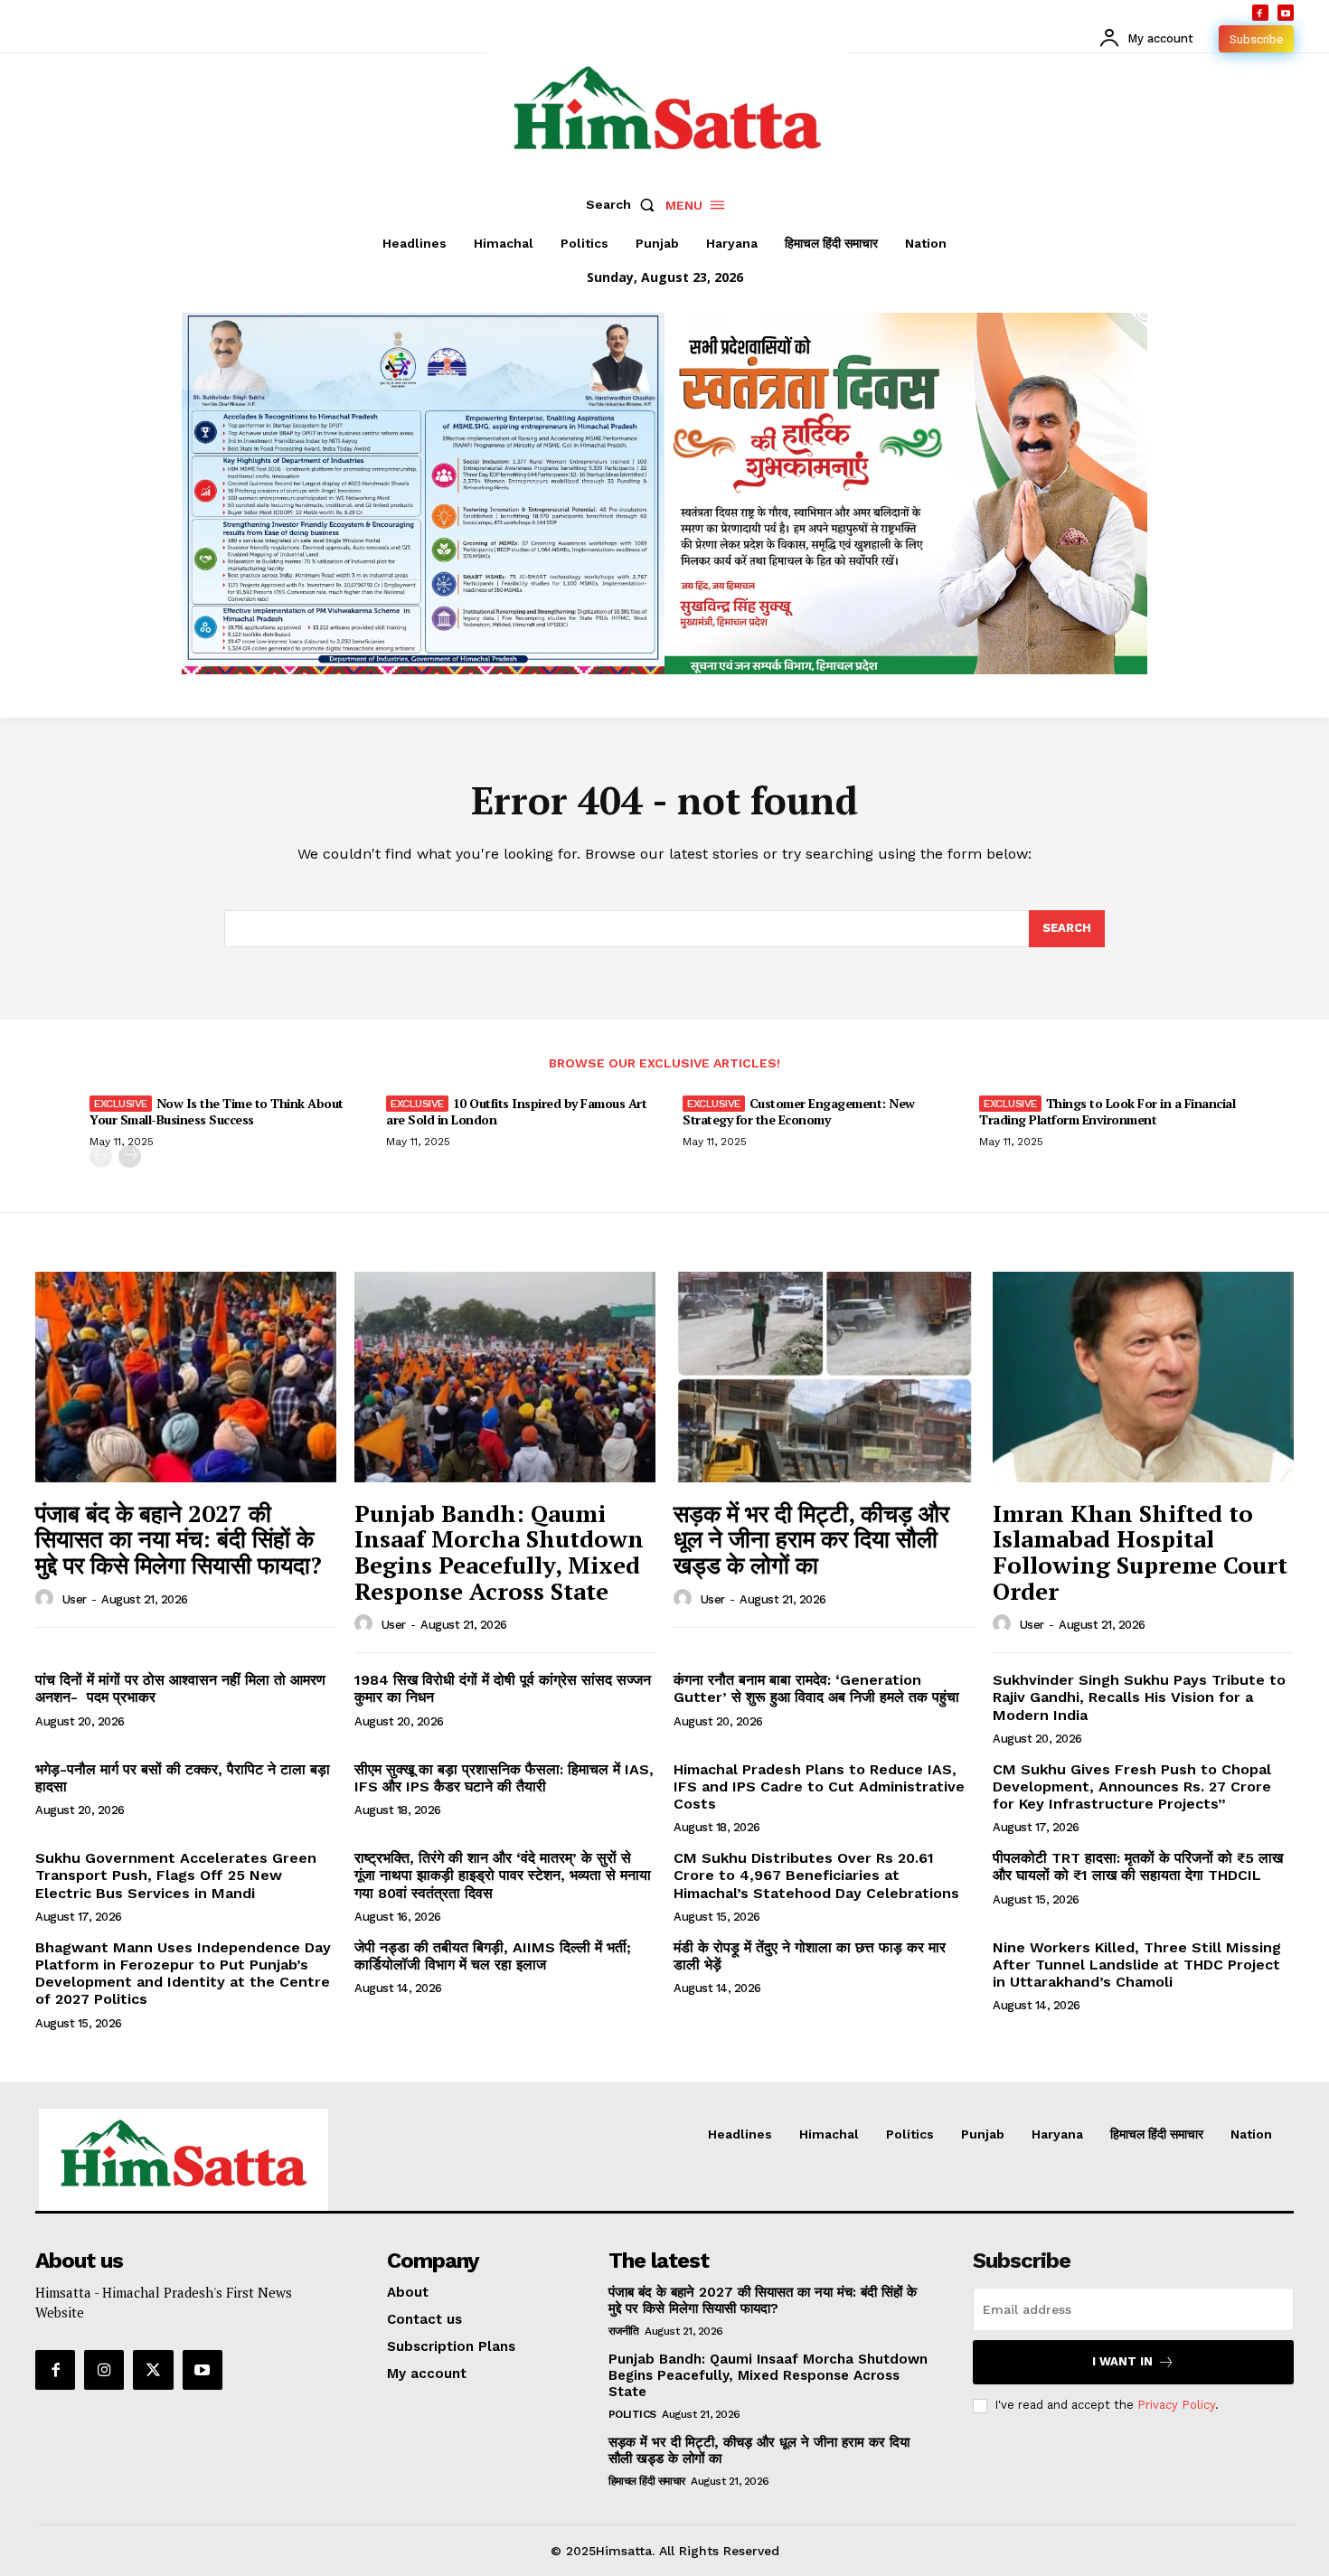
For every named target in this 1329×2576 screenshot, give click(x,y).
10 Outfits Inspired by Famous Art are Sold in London (516, 1111)
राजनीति (624, 2331)
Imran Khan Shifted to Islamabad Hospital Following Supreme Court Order (1140, 1552)
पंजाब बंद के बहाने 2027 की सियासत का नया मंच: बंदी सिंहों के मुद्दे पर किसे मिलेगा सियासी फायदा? (179, 1539)
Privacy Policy (1176, 2405)
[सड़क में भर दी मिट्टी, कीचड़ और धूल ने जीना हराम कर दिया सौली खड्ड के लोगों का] (824, 1377)
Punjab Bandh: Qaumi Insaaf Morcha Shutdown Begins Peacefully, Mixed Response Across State (499, 1552)
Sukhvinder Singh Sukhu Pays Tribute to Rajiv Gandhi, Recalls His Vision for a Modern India (1139, 1697)
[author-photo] (47, 1599)
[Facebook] (1260, 13)
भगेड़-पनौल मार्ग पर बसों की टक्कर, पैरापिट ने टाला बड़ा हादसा (183, 1778)
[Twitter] (153, 2370)
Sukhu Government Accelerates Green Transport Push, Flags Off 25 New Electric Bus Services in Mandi (176, 1875)
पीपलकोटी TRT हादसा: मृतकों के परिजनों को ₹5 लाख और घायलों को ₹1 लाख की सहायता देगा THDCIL (1138, 1866)
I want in (1122, 2361)
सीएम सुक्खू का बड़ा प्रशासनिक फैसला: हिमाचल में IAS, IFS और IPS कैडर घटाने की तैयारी (504, 1778)
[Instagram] (104, 2370)
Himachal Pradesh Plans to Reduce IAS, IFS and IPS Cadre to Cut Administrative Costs (819, 1786)
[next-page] (130, 1156)
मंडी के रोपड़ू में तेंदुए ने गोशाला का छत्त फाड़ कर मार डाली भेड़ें (810, 1956)
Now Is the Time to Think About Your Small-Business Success (217, 1111)
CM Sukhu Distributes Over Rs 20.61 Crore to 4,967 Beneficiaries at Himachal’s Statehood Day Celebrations (816, 1875)
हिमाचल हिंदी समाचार (647, 2481)
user (75, 1599)
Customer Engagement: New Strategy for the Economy (799, 1111)
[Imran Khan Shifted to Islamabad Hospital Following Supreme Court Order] (1143, 1377)
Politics (632, 2414)
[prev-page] (101, 1156)
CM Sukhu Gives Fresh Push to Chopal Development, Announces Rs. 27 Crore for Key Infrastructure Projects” (1132, 1786)
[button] (624, 204)
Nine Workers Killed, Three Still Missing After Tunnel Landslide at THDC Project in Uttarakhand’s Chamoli (1137, 1965)
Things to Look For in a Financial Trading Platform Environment (1107, 1111)
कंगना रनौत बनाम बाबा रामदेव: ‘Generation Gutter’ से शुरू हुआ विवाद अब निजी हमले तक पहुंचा (816, 1688)
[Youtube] (1286, 13)
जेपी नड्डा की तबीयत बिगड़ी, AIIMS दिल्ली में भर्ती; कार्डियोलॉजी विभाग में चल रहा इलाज (493, 1956)
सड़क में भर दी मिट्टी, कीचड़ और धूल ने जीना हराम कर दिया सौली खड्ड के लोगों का (811, 1539)
